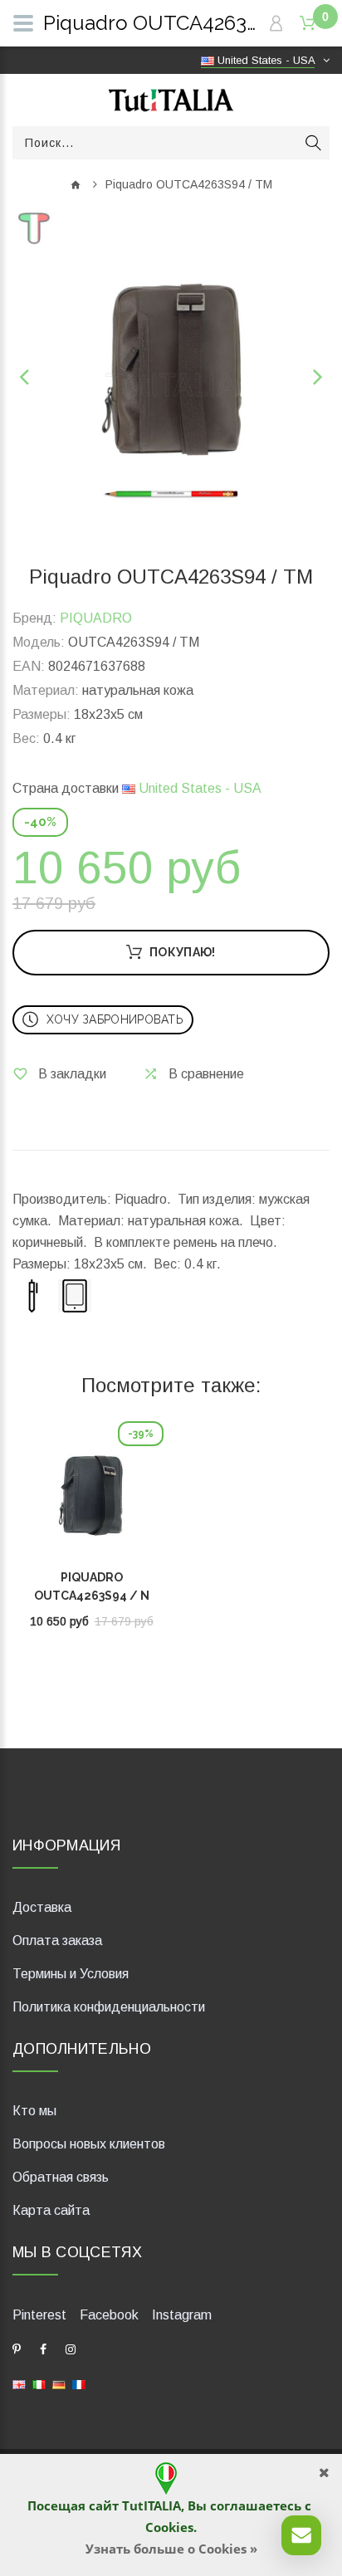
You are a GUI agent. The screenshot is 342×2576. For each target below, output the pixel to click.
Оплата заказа (57, 1941)
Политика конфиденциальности (109, 2007)
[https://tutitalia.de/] (59, 2384)
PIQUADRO (96, 618)
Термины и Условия (71, 1974)
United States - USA (198, 788)
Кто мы (34, 2111)
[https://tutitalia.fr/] (79, 2384)
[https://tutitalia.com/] (19, 2384)
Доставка (42, 1907)
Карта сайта (51, 2210)
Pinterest (39, 2315)
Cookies (169, 2527)
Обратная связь (61, 2177)
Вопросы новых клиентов (89, 2144)
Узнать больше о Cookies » (171, 2549)
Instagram (182, 2315)
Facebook (109, 2315)
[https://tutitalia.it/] (39, 2384)
